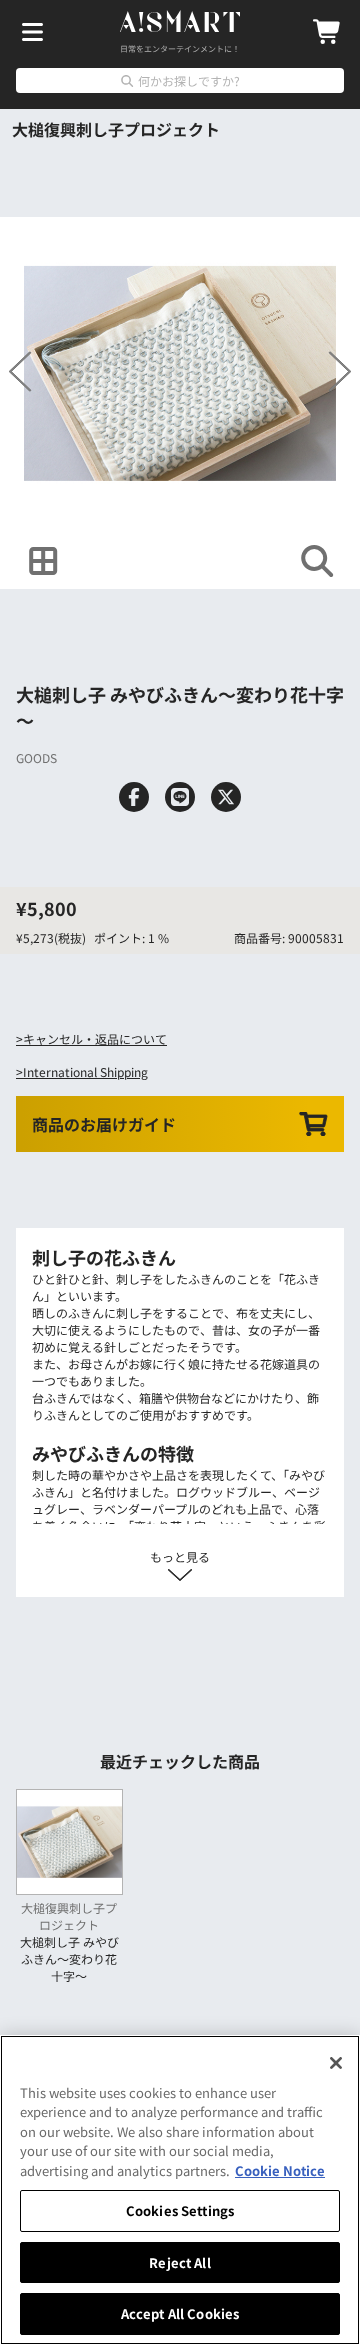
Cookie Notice (280, 2170)
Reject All (179, 2262)
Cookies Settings (180, 2210)
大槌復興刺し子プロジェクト (116, 129)
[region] (180, 2190)
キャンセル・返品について (95, 1038)
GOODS (36, 757)
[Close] (336, 2063)
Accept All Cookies (180, 2313)
